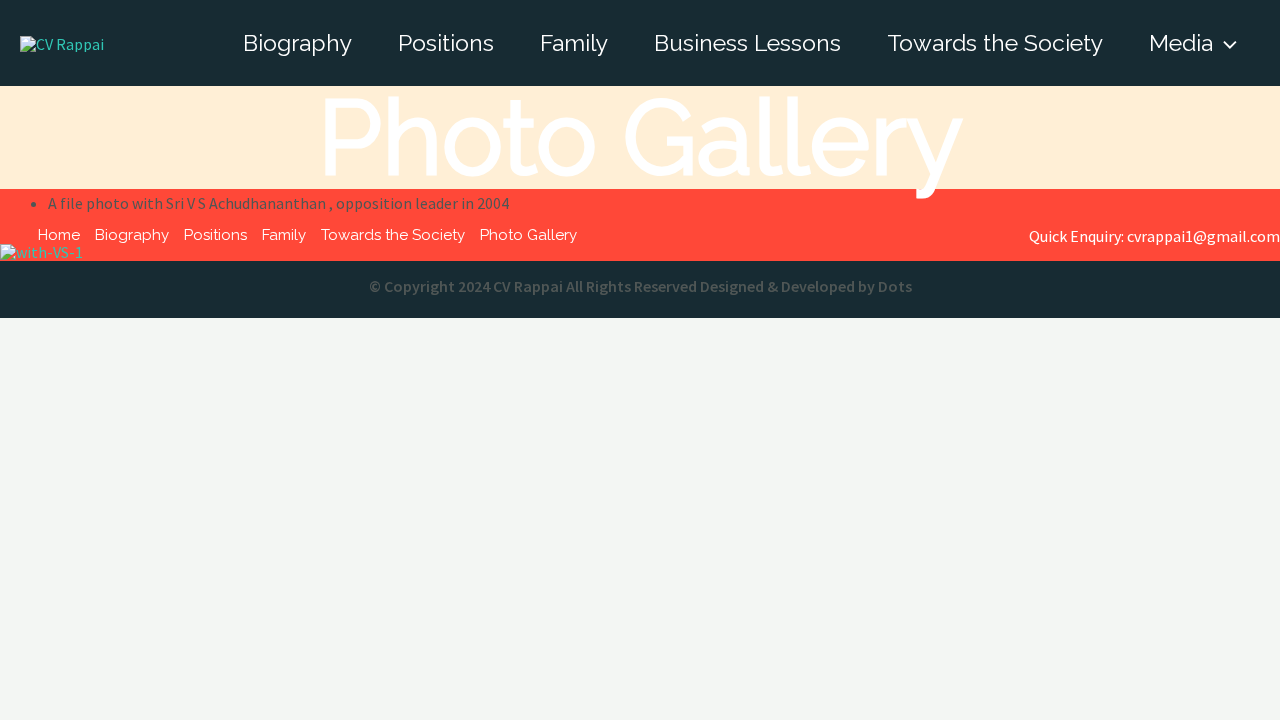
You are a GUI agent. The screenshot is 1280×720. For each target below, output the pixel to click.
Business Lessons (747, 42)
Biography (297, 42)
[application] (1225, 43)
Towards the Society (995, 42)
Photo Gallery (528, 235)
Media (1181, 42)
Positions (446, 42)
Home (59, 235)
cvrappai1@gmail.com (1203, 236)
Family (574, 42)
